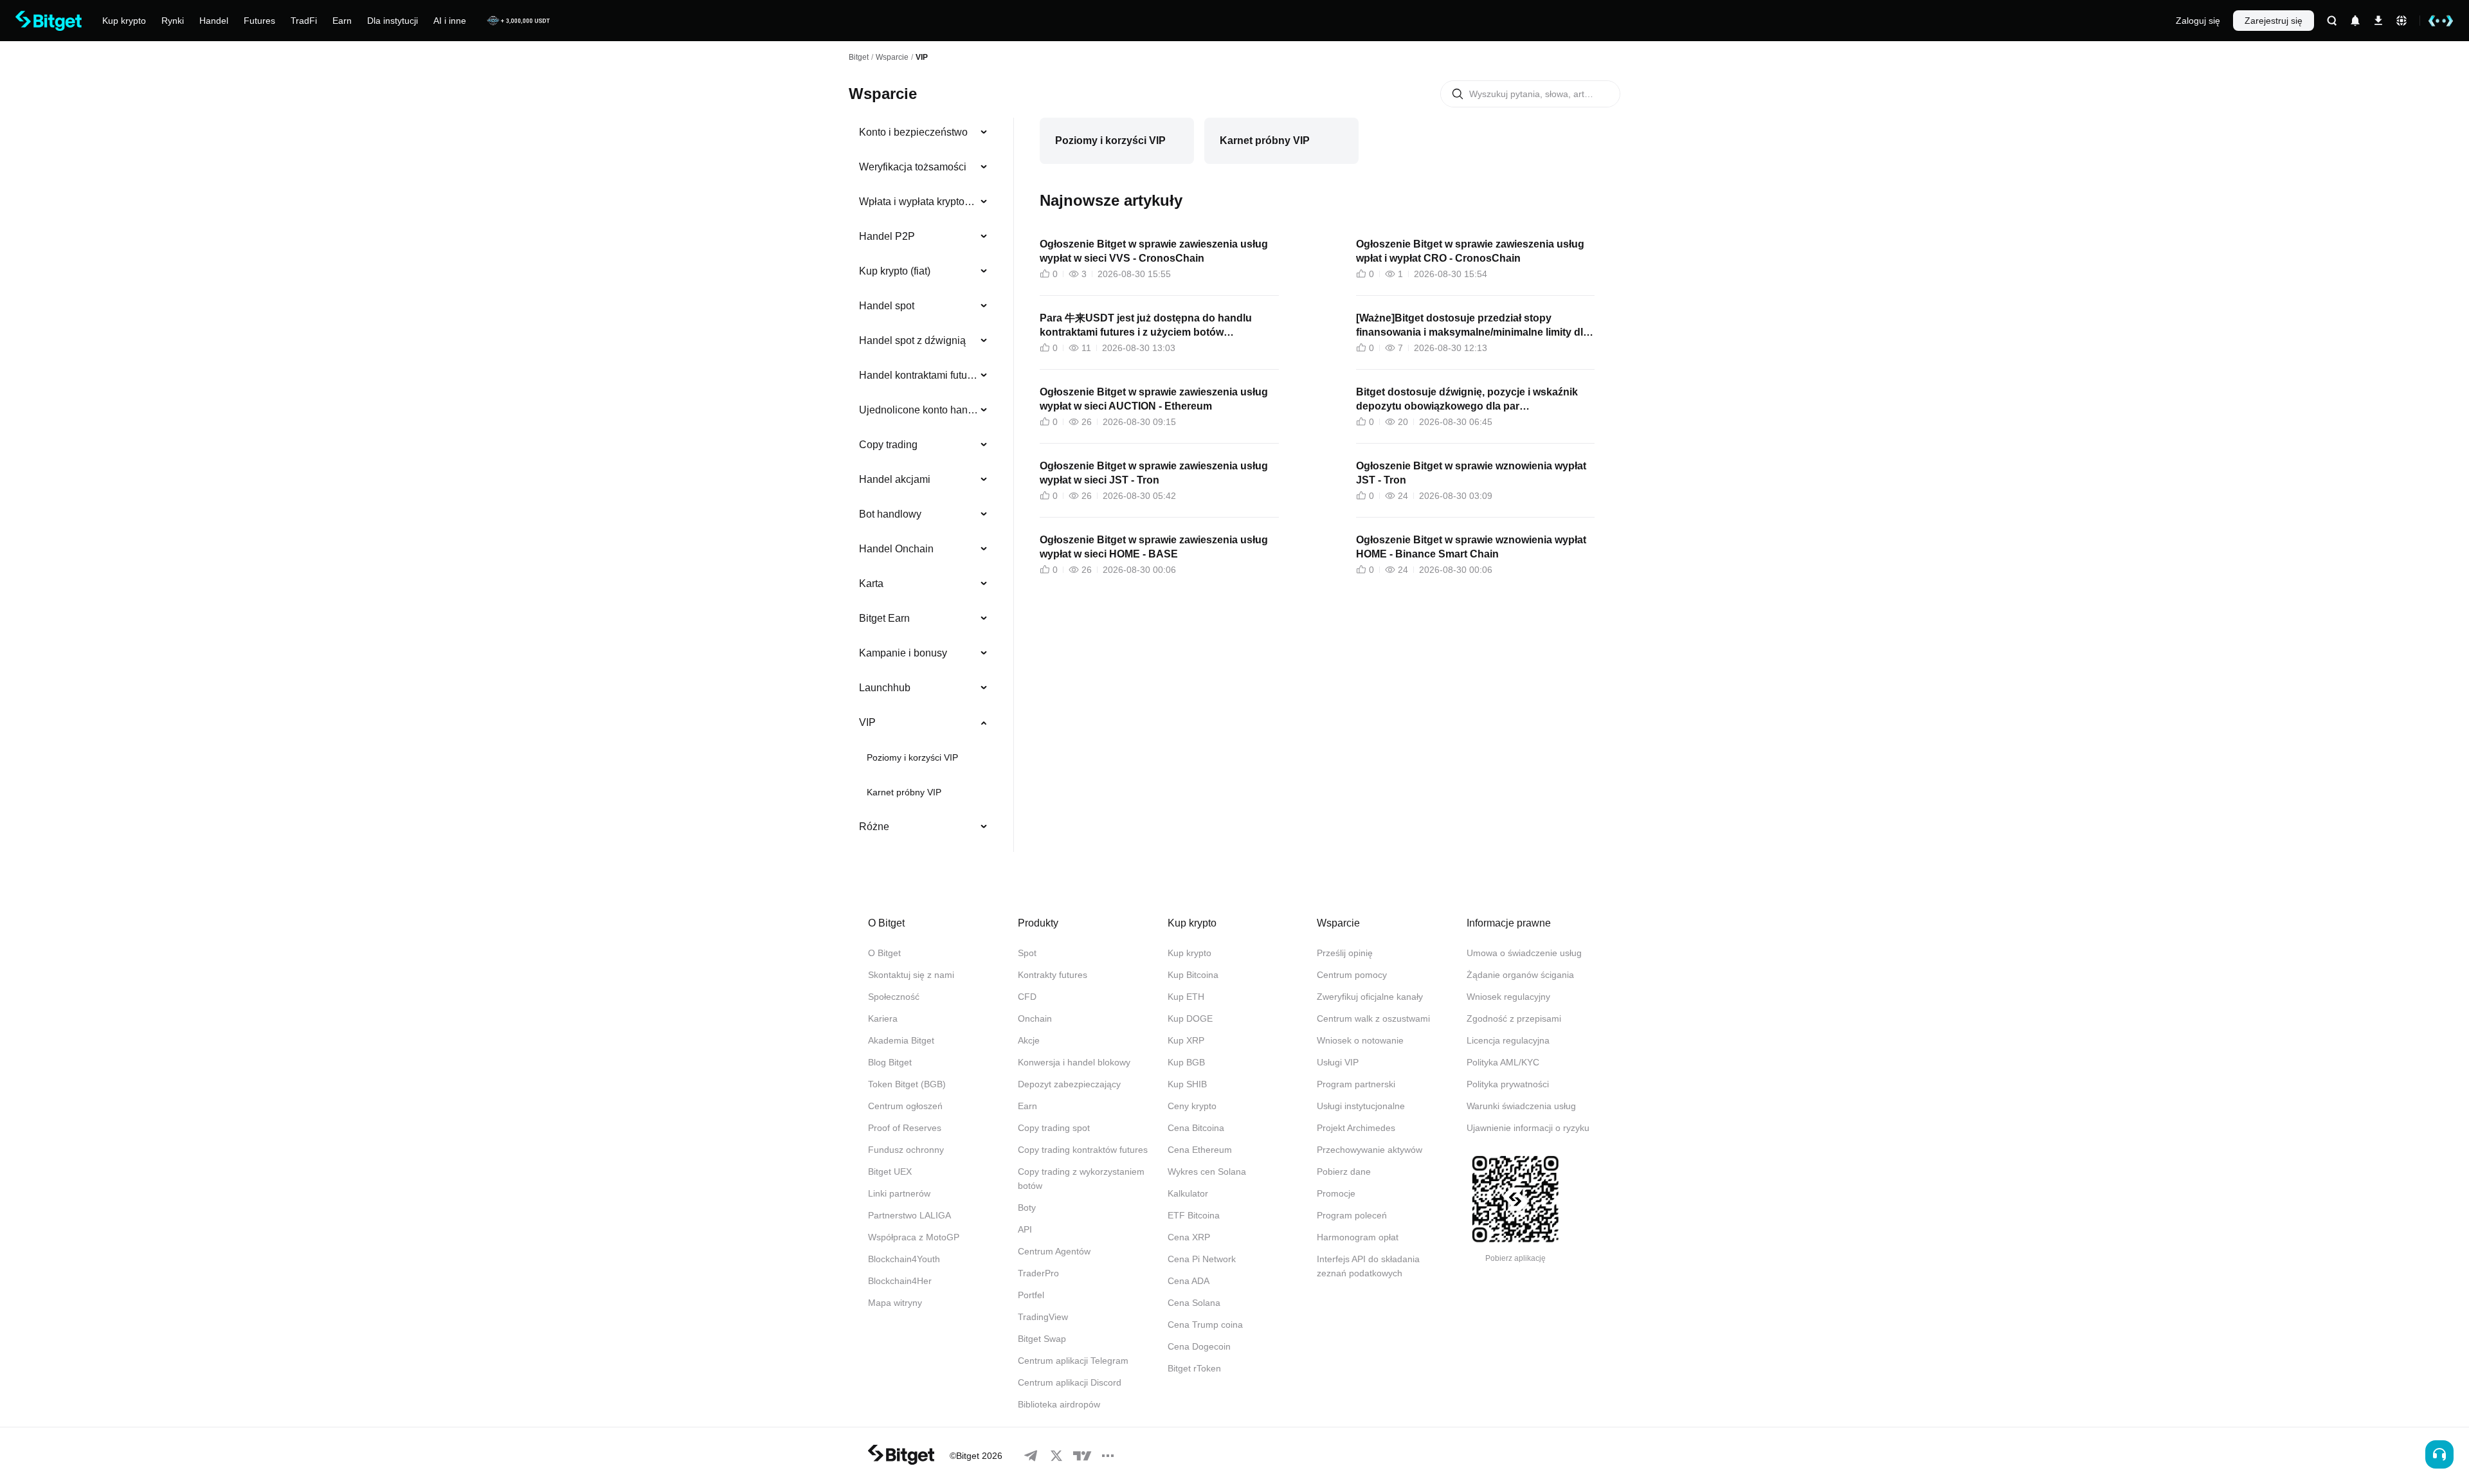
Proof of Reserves (905, 1128)
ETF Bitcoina (1194, 1215)
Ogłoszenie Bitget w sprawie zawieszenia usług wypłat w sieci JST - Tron (1154, 473)
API (1025, 1229)
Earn (1027, 1106)
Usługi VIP (1338, 1062)
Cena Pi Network (1202, 1259)
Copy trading (888, 445)
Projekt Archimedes (1356, 1128)
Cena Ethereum (1200, 1150)
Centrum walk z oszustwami (1373, 1018)
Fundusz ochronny (906, 1150)
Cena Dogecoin (1199, 1346)
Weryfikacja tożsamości (913, 167)
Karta (871, 584)
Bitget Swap (1042, 1339)
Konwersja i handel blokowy (1074, 1062)
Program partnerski (1356, 1084)
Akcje (1029, 1040)
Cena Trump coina (1205, 1325)
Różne (874, 827)
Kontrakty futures (1053, 975)
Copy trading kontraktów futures (1083, 1150)
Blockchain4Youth (904, 1259)
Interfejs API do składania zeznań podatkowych (1368, 1266)
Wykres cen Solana (1207, 1172)
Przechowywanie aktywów (1370, 1150)
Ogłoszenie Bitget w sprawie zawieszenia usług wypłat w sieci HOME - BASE (1154, 547)
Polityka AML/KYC (1503, 1062)
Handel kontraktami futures (918, 375)
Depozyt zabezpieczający (1069, 1084)
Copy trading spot (1054, 1128)
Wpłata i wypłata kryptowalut (918, 202)
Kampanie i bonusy (903, 653)
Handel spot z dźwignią (912, 340)
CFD (1027, 997)
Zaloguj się (2198, 21)
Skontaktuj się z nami (911, 975)
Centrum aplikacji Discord (1070, 1382)
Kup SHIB (1187, 1084)
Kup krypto (1189, 953)
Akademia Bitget (901, 1040)
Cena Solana (1194, 1303)
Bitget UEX (890, 1172)
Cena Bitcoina (1196, 1128)
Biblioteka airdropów (1059, 1404)
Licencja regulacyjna (1508, 1040)
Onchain (1035, 1018)
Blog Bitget (890, 1062)
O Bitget (884, 953)
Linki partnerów (899, 1193)
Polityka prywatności (1508, 1084)
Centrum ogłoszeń (905, 1106)
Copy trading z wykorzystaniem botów (1081, 1179)
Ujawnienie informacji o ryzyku (1528, 1128)
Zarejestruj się (2274, 21)
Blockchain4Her (900, 1281)
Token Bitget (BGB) (907, 1084)
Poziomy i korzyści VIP (912, 757)
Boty (1027, 1208)
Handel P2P (887, 236)
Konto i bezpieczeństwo (913, 132)
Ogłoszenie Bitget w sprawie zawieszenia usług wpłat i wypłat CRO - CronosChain (1470, 251)
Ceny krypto (1192, 1106)
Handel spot (887, 306)
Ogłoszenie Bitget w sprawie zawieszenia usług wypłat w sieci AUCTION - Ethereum (1154, 399)
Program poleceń (1352, 1215)
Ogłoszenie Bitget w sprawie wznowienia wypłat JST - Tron (1471, 473)
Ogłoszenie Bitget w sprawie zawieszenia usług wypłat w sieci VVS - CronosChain (1154, 251)
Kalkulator (1188, 1193)
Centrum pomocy (1352, 975)
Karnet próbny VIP (904, 792)
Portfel (1031, 1295)
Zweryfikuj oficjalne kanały (1370, 997)
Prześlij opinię (1345, 953)
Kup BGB (1186, 1062)
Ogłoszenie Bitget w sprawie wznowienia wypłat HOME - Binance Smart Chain (1471, 547)
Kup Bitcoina (1193, 975)
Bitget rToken (1194, 1368)
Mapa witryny (895, 1303)
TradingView (1043, 1317)
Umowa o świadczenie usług (1524, 953)
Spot (1027, 953)
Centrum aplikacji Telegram (1073, 1361)
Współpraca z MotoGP (914, 1237)
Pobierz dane (1344, 1172)
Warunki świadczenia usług (1521, 1106)
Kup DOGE (1190, 1018)
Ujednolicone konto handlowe (918, 410)
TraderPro (1038, 1273)
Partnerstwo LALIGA (909, 1215)
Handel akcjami (895, 479)
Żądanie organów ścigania (1520, 975)
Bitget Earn (884, 618)
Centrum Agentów (1054, 1251)
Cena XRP (1189, 1237)
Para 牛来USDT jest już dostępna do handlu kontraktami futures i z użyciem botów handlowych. (1146, 326)
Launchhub (885, 688)
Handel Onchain (896, 549)
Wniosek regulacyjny (1508, 997)
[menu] (923, 482)
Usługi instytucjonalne (1361, 1106)
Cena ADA (1189, 1281)
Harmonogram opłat (1358, 1237)
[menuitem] (924, 132)
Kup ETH (1186, 997)
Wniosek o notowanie (1360, 1040)
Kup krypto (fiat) (895, 271)
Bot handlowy (890, 514)
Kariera (883, 1018)
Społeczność (894, 997)
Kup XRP (1186, 1040)
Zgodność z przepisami (1514, 1018)
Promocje (1336, 1193)
